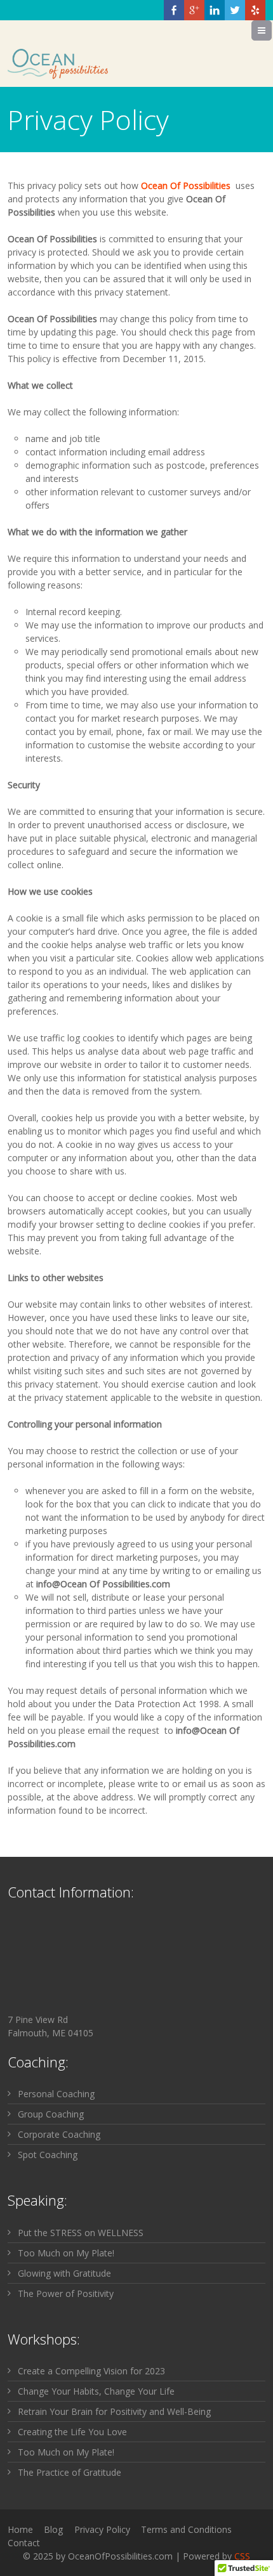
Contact (24, 2543)
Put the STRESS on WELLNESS (81, 2233)
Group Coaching (51, 2114)
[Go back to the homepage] (58, 65)
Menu (271, 30)
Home (20, 2529)
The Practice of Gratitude (70, 2472)
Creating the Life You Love (72, 2432)
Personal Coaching (56, 2094)
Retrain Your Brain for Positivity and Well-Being (114, 2411)
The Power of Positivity (66, 2293)
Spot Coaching (48, 2155)
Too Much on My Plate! (66, 2253)
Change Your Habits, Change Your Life (96, 2391)
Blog (53, 2529)
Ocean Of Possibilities (186, 185)
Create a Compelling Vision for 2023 (91, 2371)
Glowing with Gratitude (64, 2273)
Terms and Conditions (186, 2529)
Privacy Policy (102, 2529)
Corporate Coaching (59, 2134)
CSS (242, 2556)
